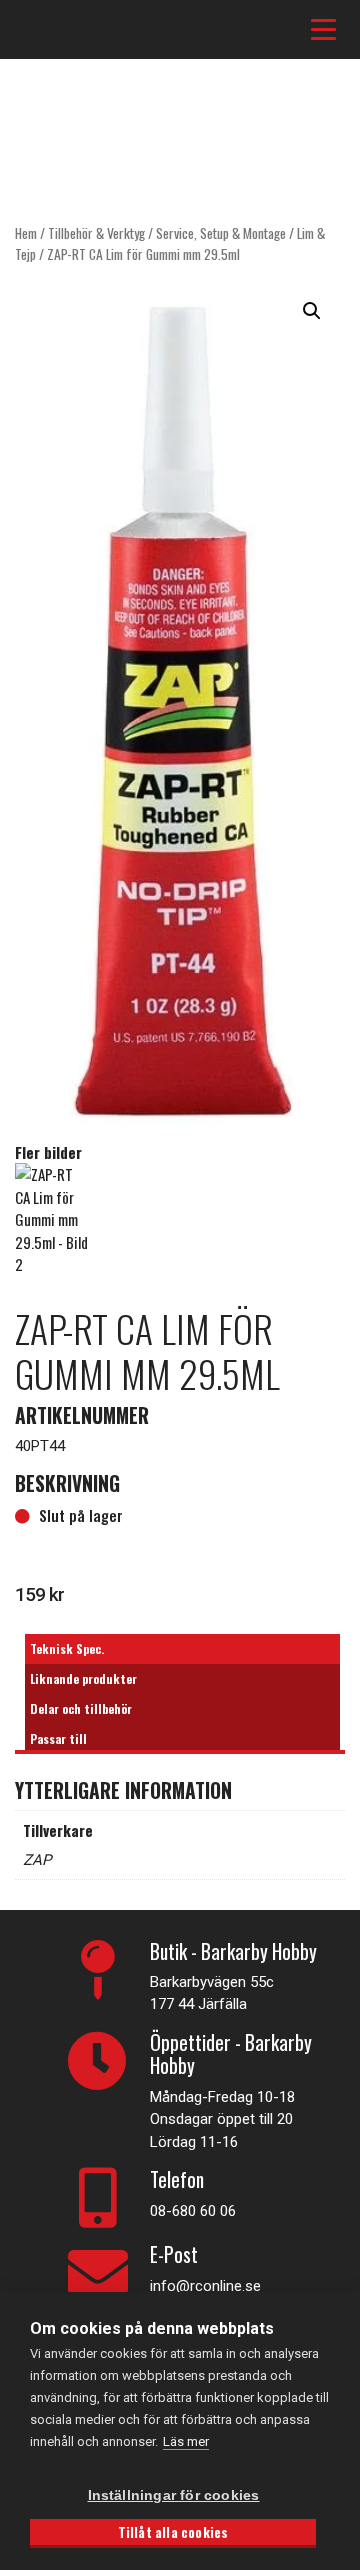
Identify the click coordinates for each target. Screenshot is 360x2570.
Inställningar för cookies (174, 2495)
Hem (26, 233)
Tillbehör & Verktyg (96, 233)
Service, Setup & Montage (221, 233)
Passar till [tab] (58, 1738)
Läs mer (186, 2441)
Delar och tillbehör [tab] (81, 1708)
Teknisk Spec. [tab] (67, 1648)
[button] (312, 311)
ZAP (37, 1860)
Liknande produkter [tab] (83, 1678)
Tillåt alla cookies (173, 2532)
